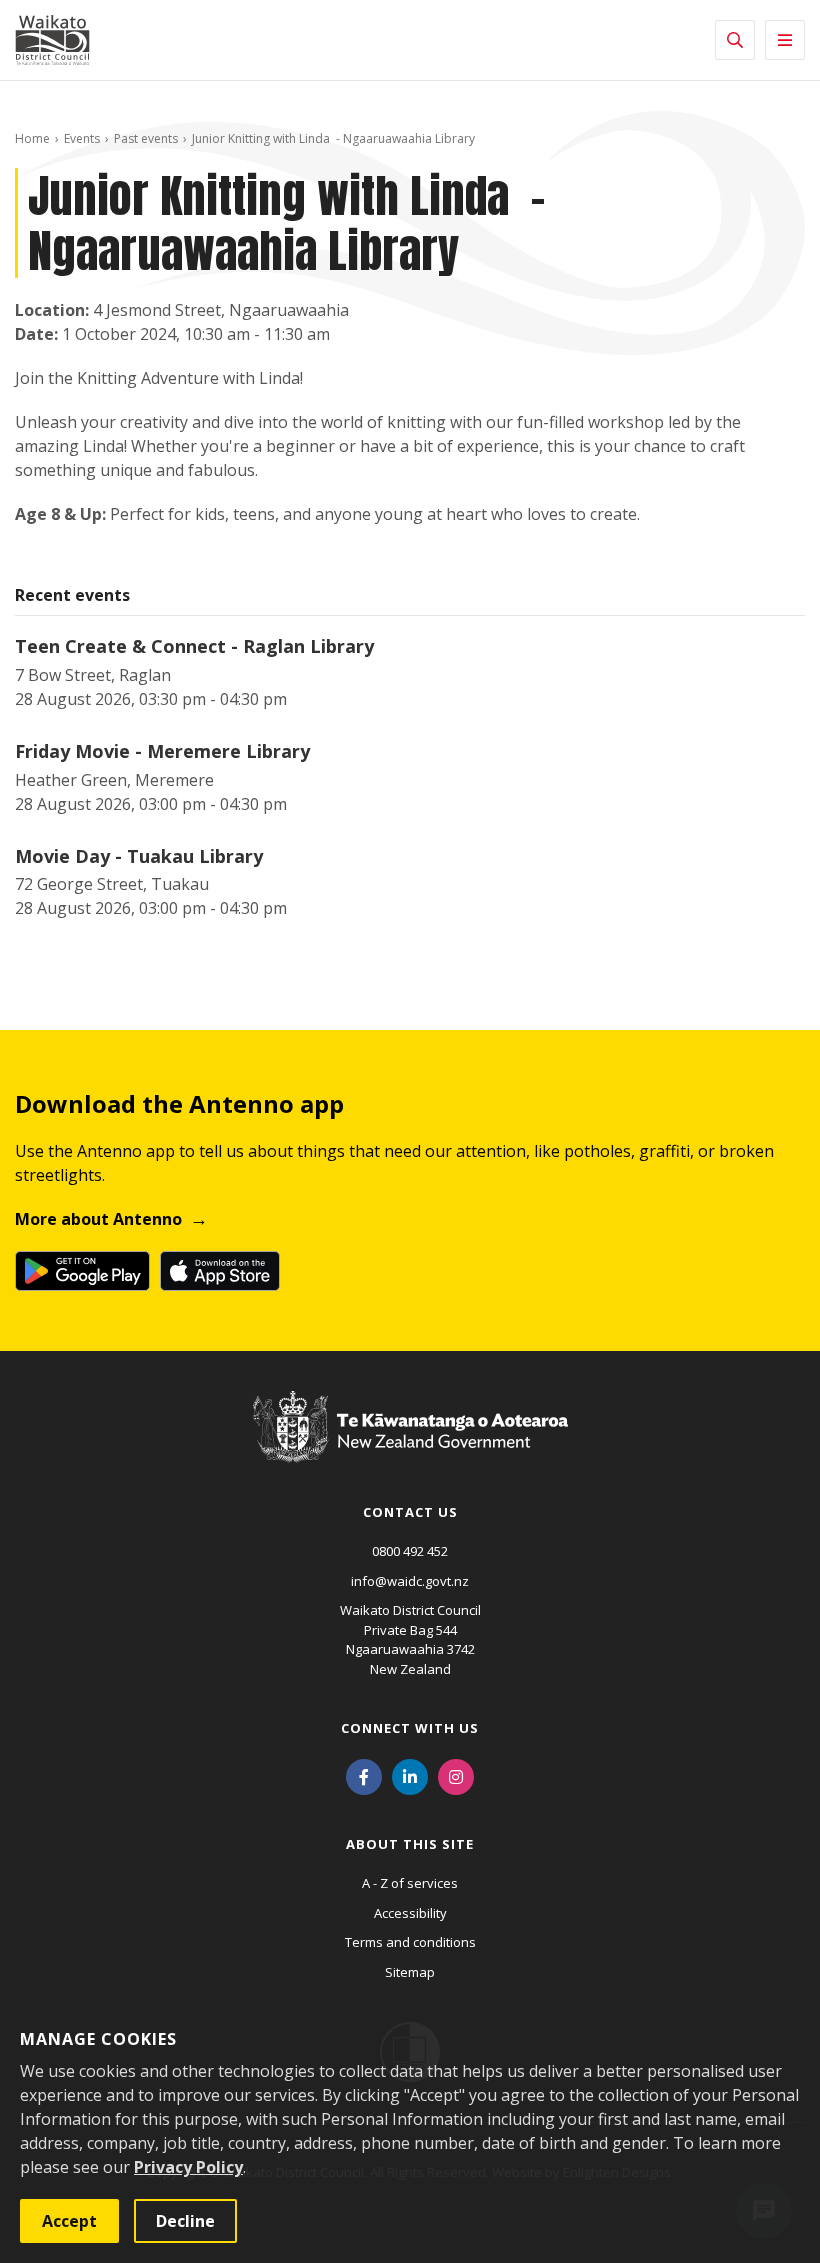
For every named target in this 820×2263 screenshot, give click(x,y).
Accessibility (410, 1913)
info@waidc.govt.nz (410, 1581)
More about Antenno (98, 1219)
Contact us (410, 1512)
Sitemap (410, 1972)
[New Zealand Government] (410, 1445)
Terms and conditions (410, 1942)
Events (82, 138)
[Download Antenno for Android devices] (82, 1271)
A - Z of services (410, 1883)
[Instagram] (456, 1775)
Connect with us (410, 1728)
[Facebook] (364, 1775)
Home (32, 138)
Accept (69, 2221)
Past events (146, 138)
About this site (410, 1844)
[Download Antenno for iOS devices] (220, 1271)
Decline (185, 2221)
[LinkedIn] (410, 1775)
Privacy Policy (188, 2167)
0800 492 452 (410, 1551)
